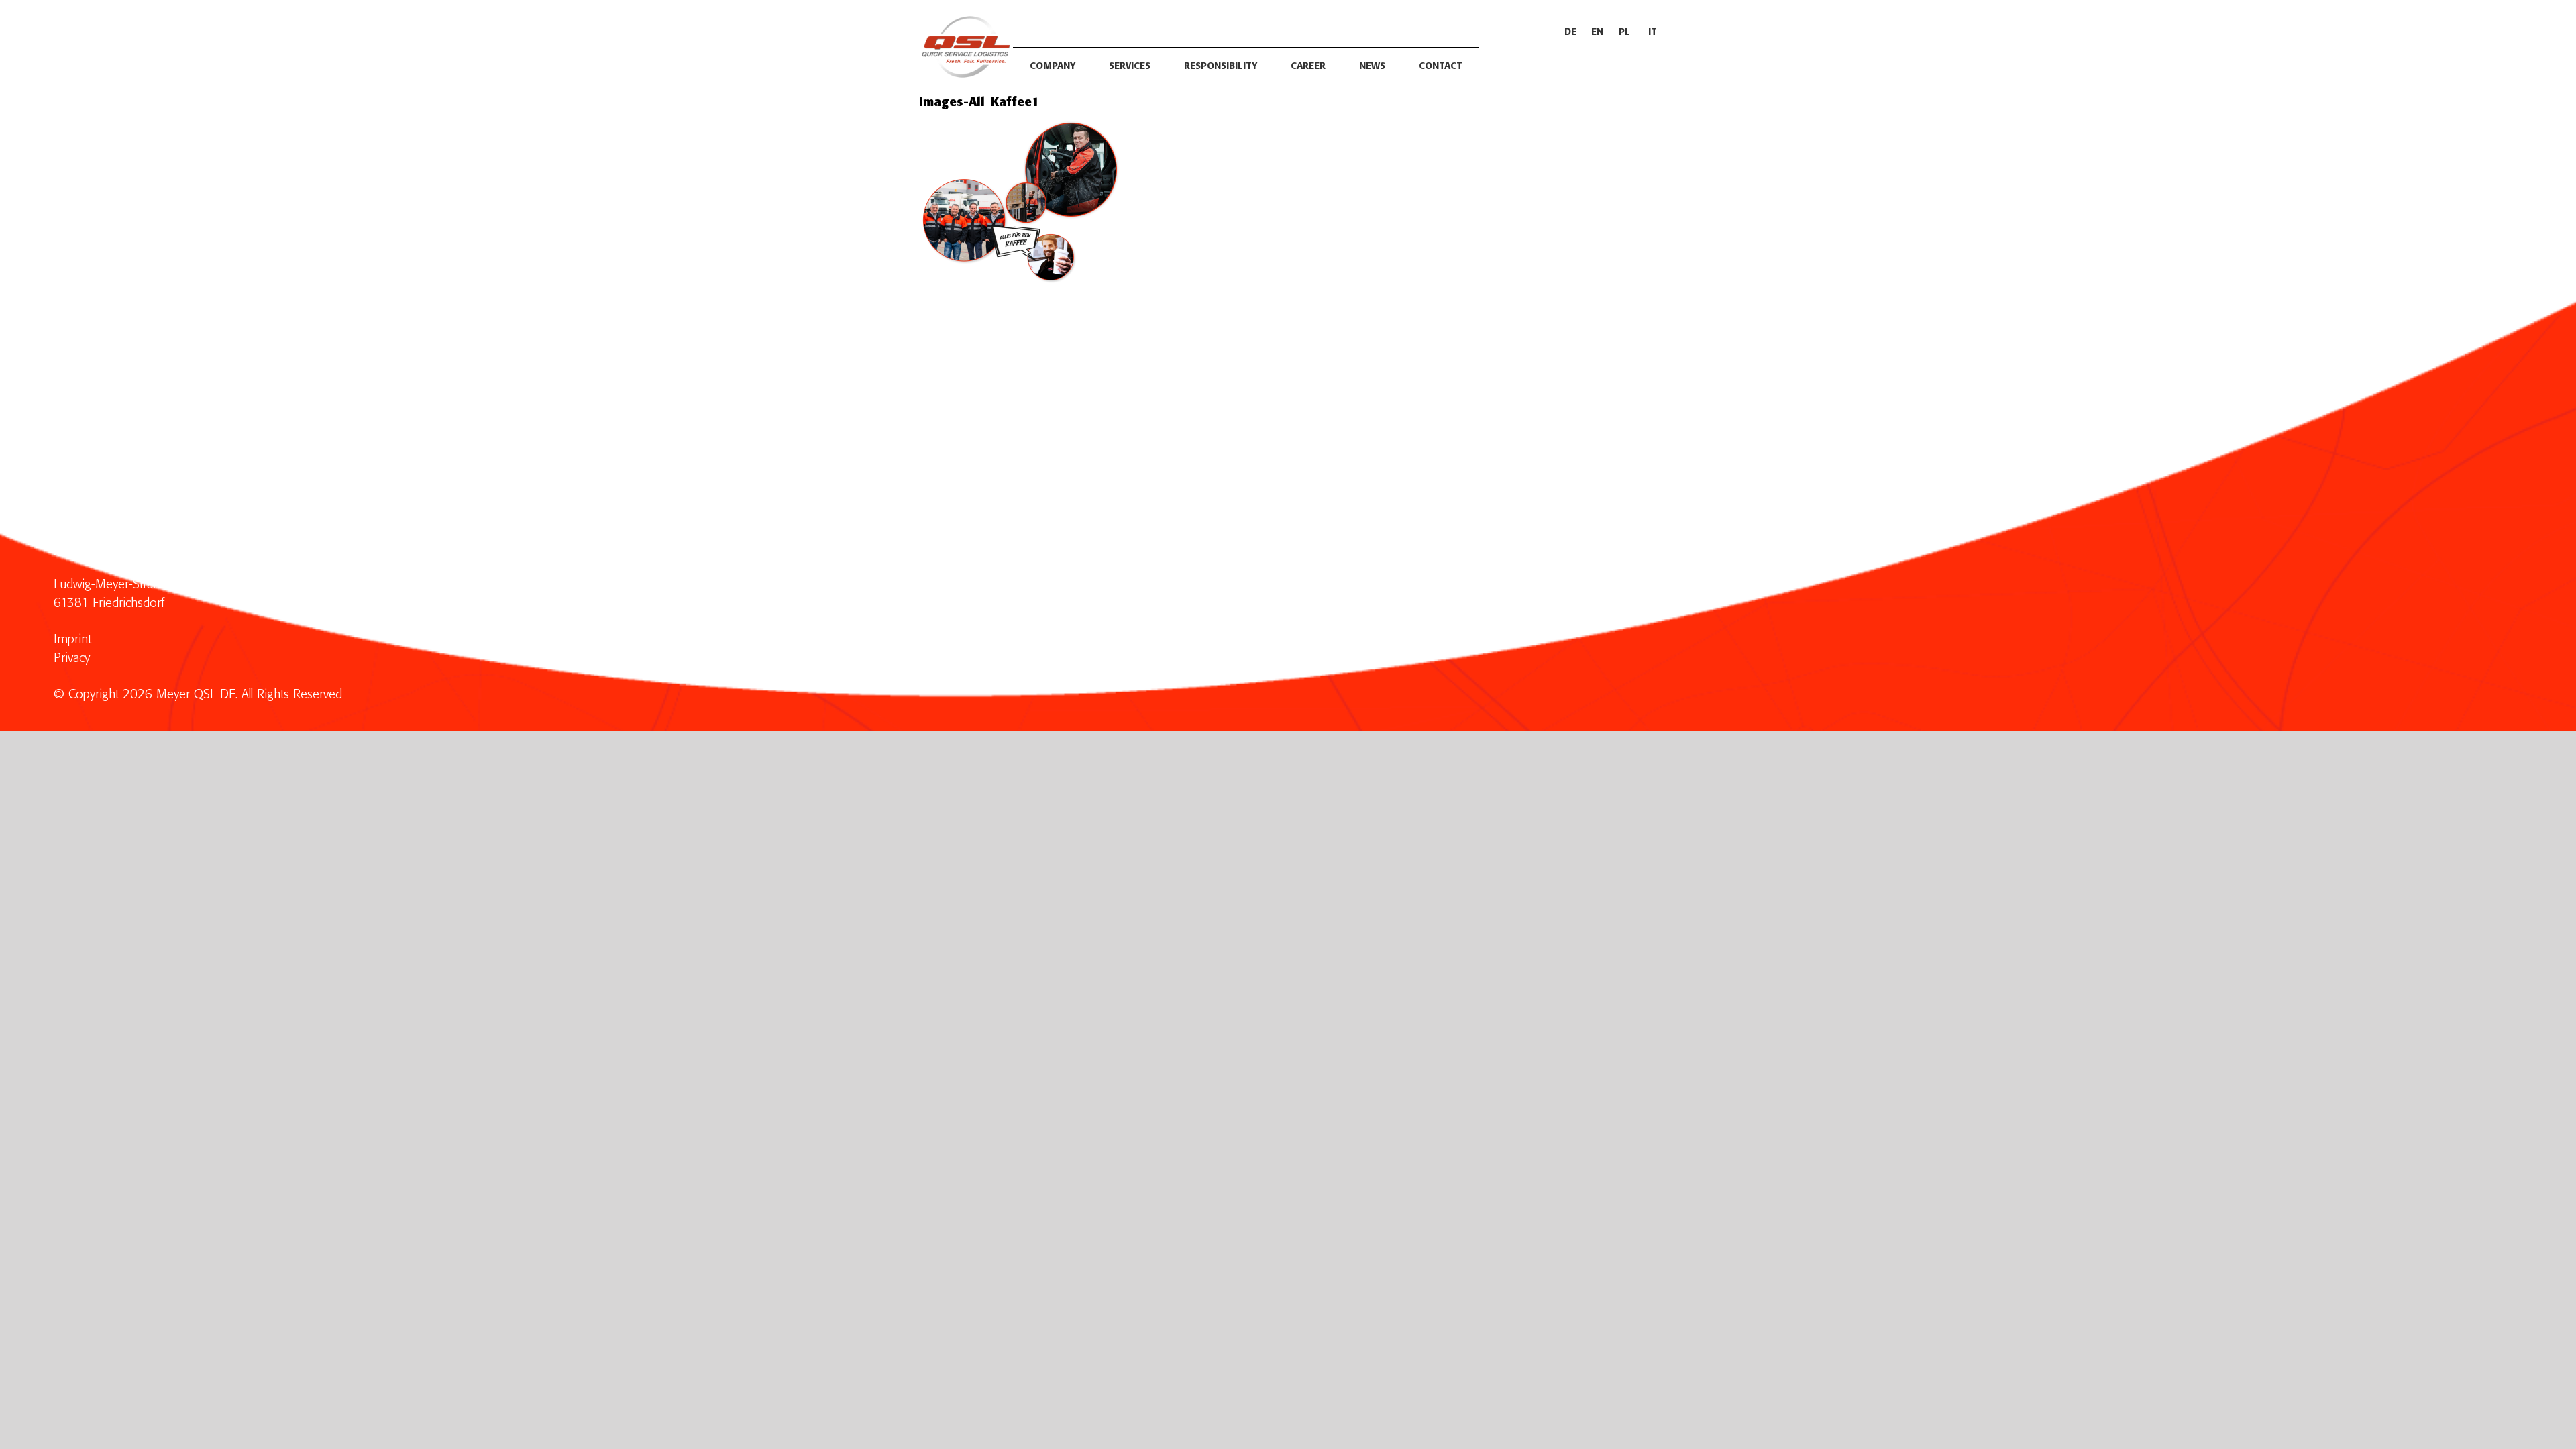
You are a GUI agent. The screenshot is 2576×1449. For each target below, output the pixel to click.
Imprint (72, 640)
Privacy (72, 658)
